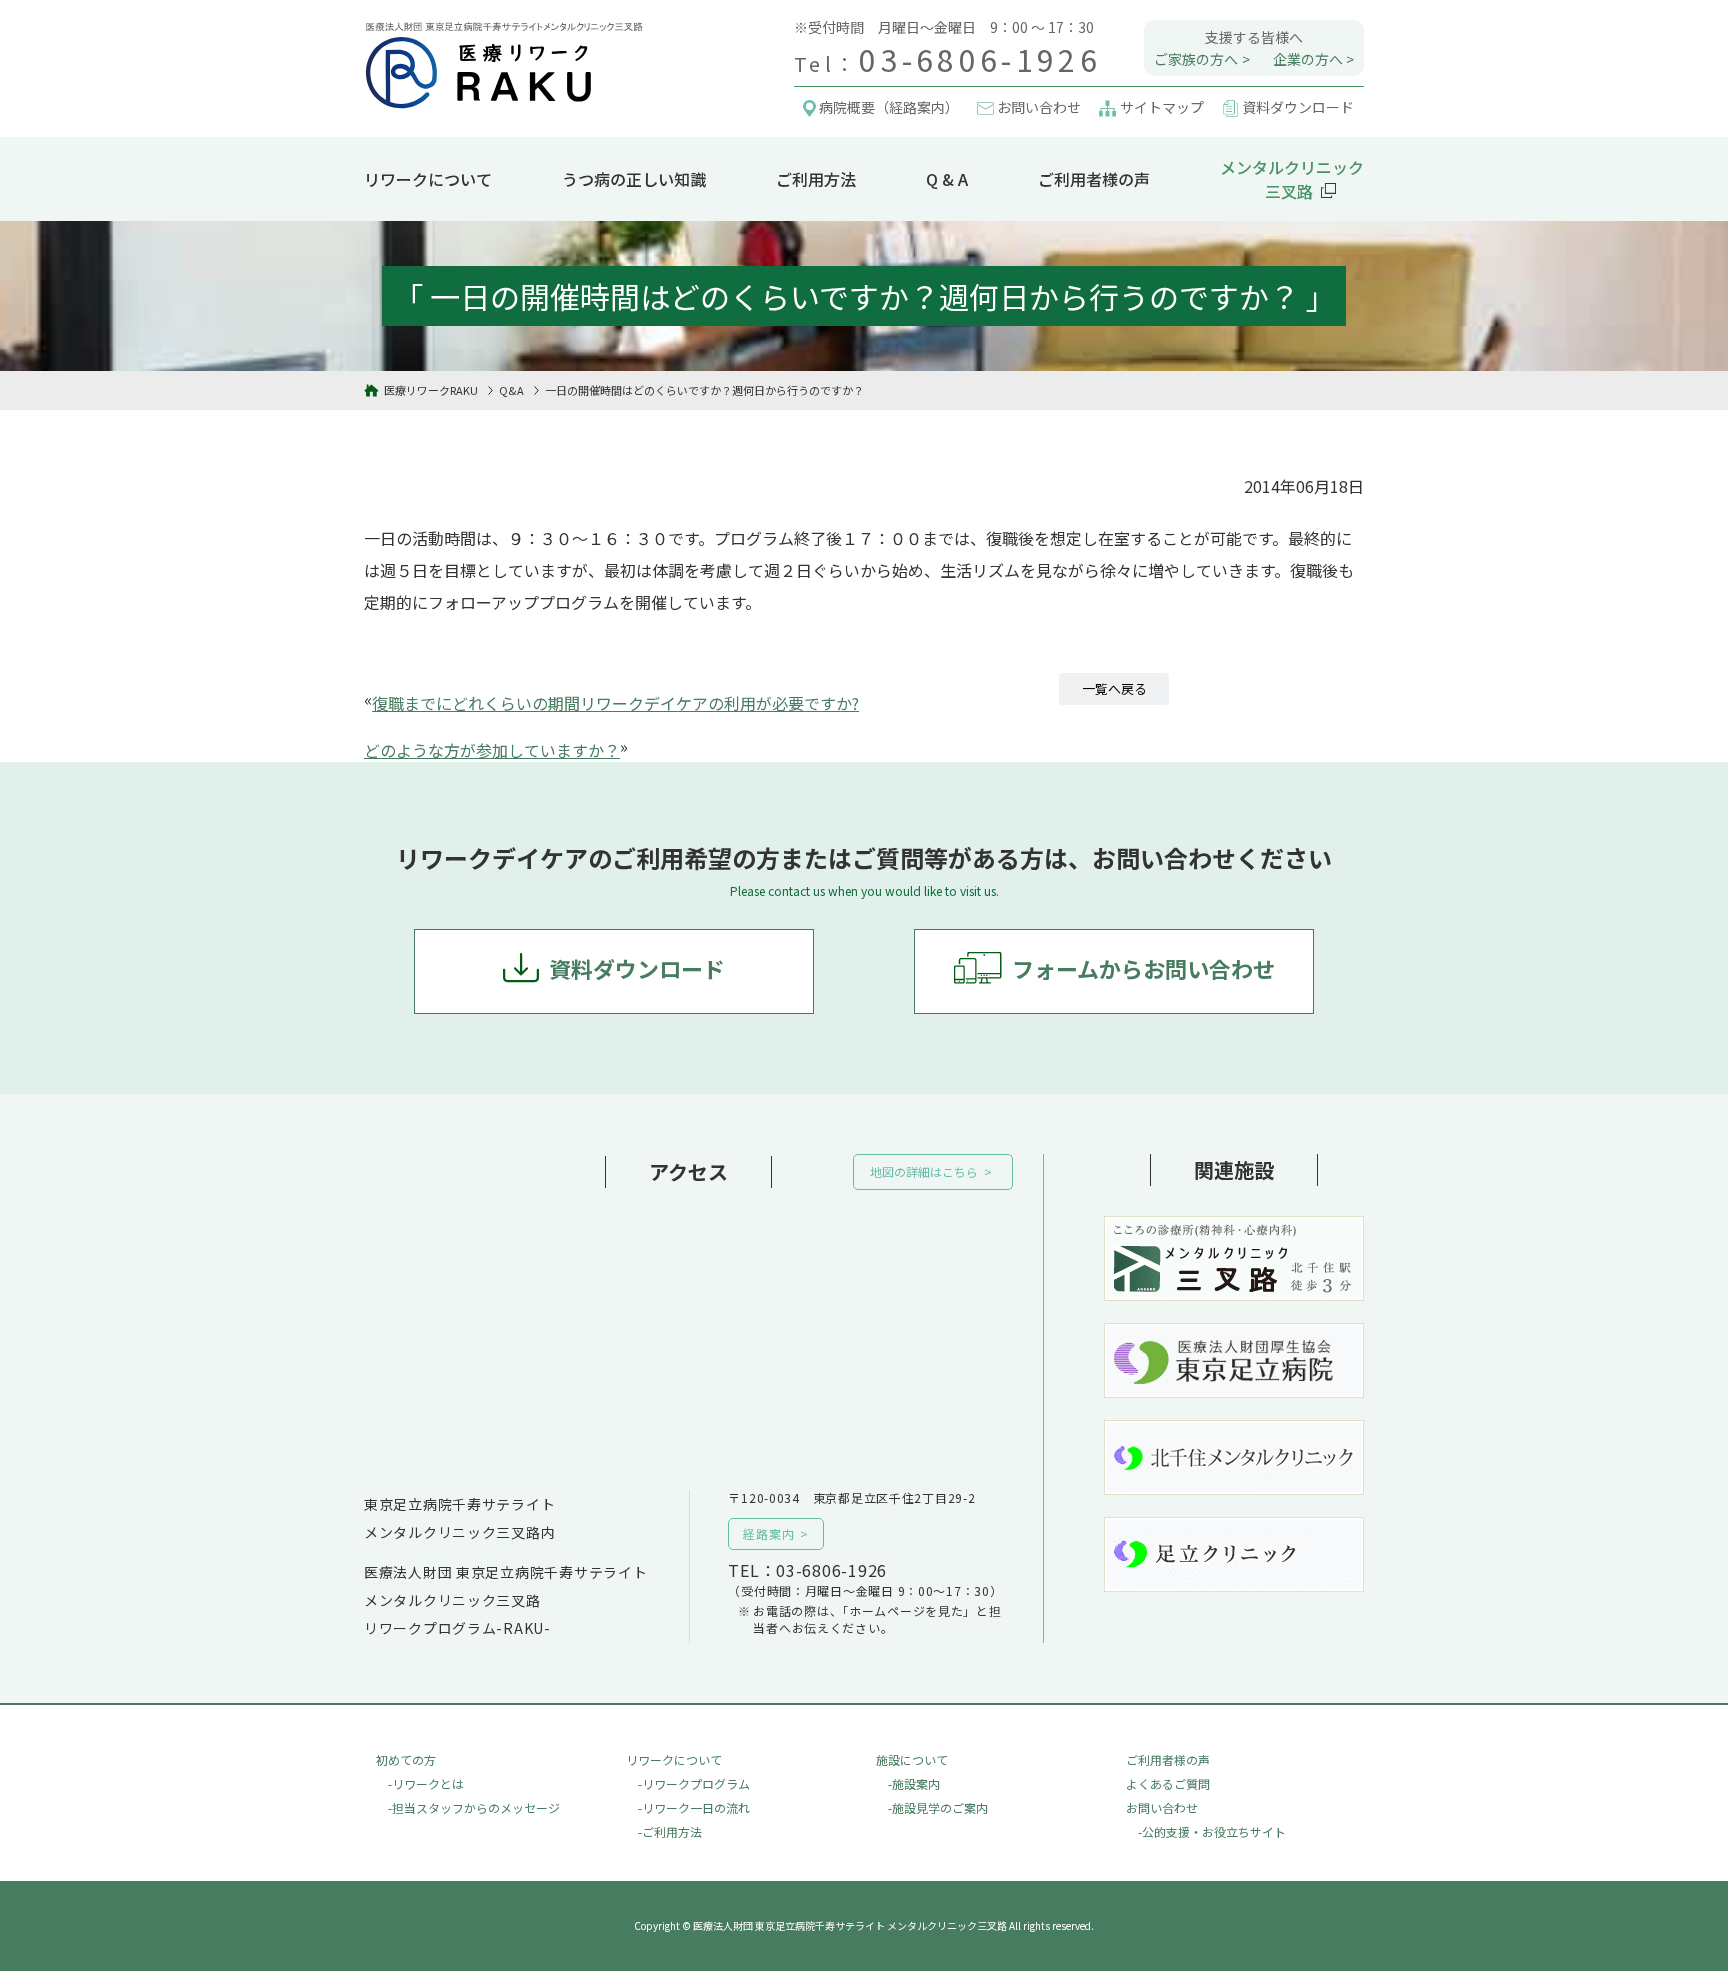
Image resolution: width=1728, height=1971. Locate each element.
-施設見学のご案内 (938, 1807)
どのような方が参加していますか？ (492, 750)
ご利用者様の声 (1094, 179)
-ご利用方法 (670, 1831)
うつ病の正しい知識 (634, 179)
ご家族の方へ (1196, 59)
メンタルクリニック (1292, 179)
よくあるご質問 (1168, 1783)
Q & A (947, 179)
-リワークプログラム (694, 1783)
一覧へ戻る (1114, 688)
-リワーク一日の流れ (694, 1807)
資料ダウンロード (637, 968)
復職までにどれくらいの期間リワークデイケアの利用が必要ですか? (615, 703)
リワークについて (428, 179)
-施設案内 (914, 1783)
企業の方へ (1308, 59)
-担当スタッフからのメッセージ (474, 1807)
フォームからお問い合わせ (1143, 968)
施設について (912, 1759)
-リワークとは (426, 1783)
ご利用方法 (816, 179)
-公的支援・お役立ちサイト (1212, 1831)
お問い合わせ (1162, 1807)
